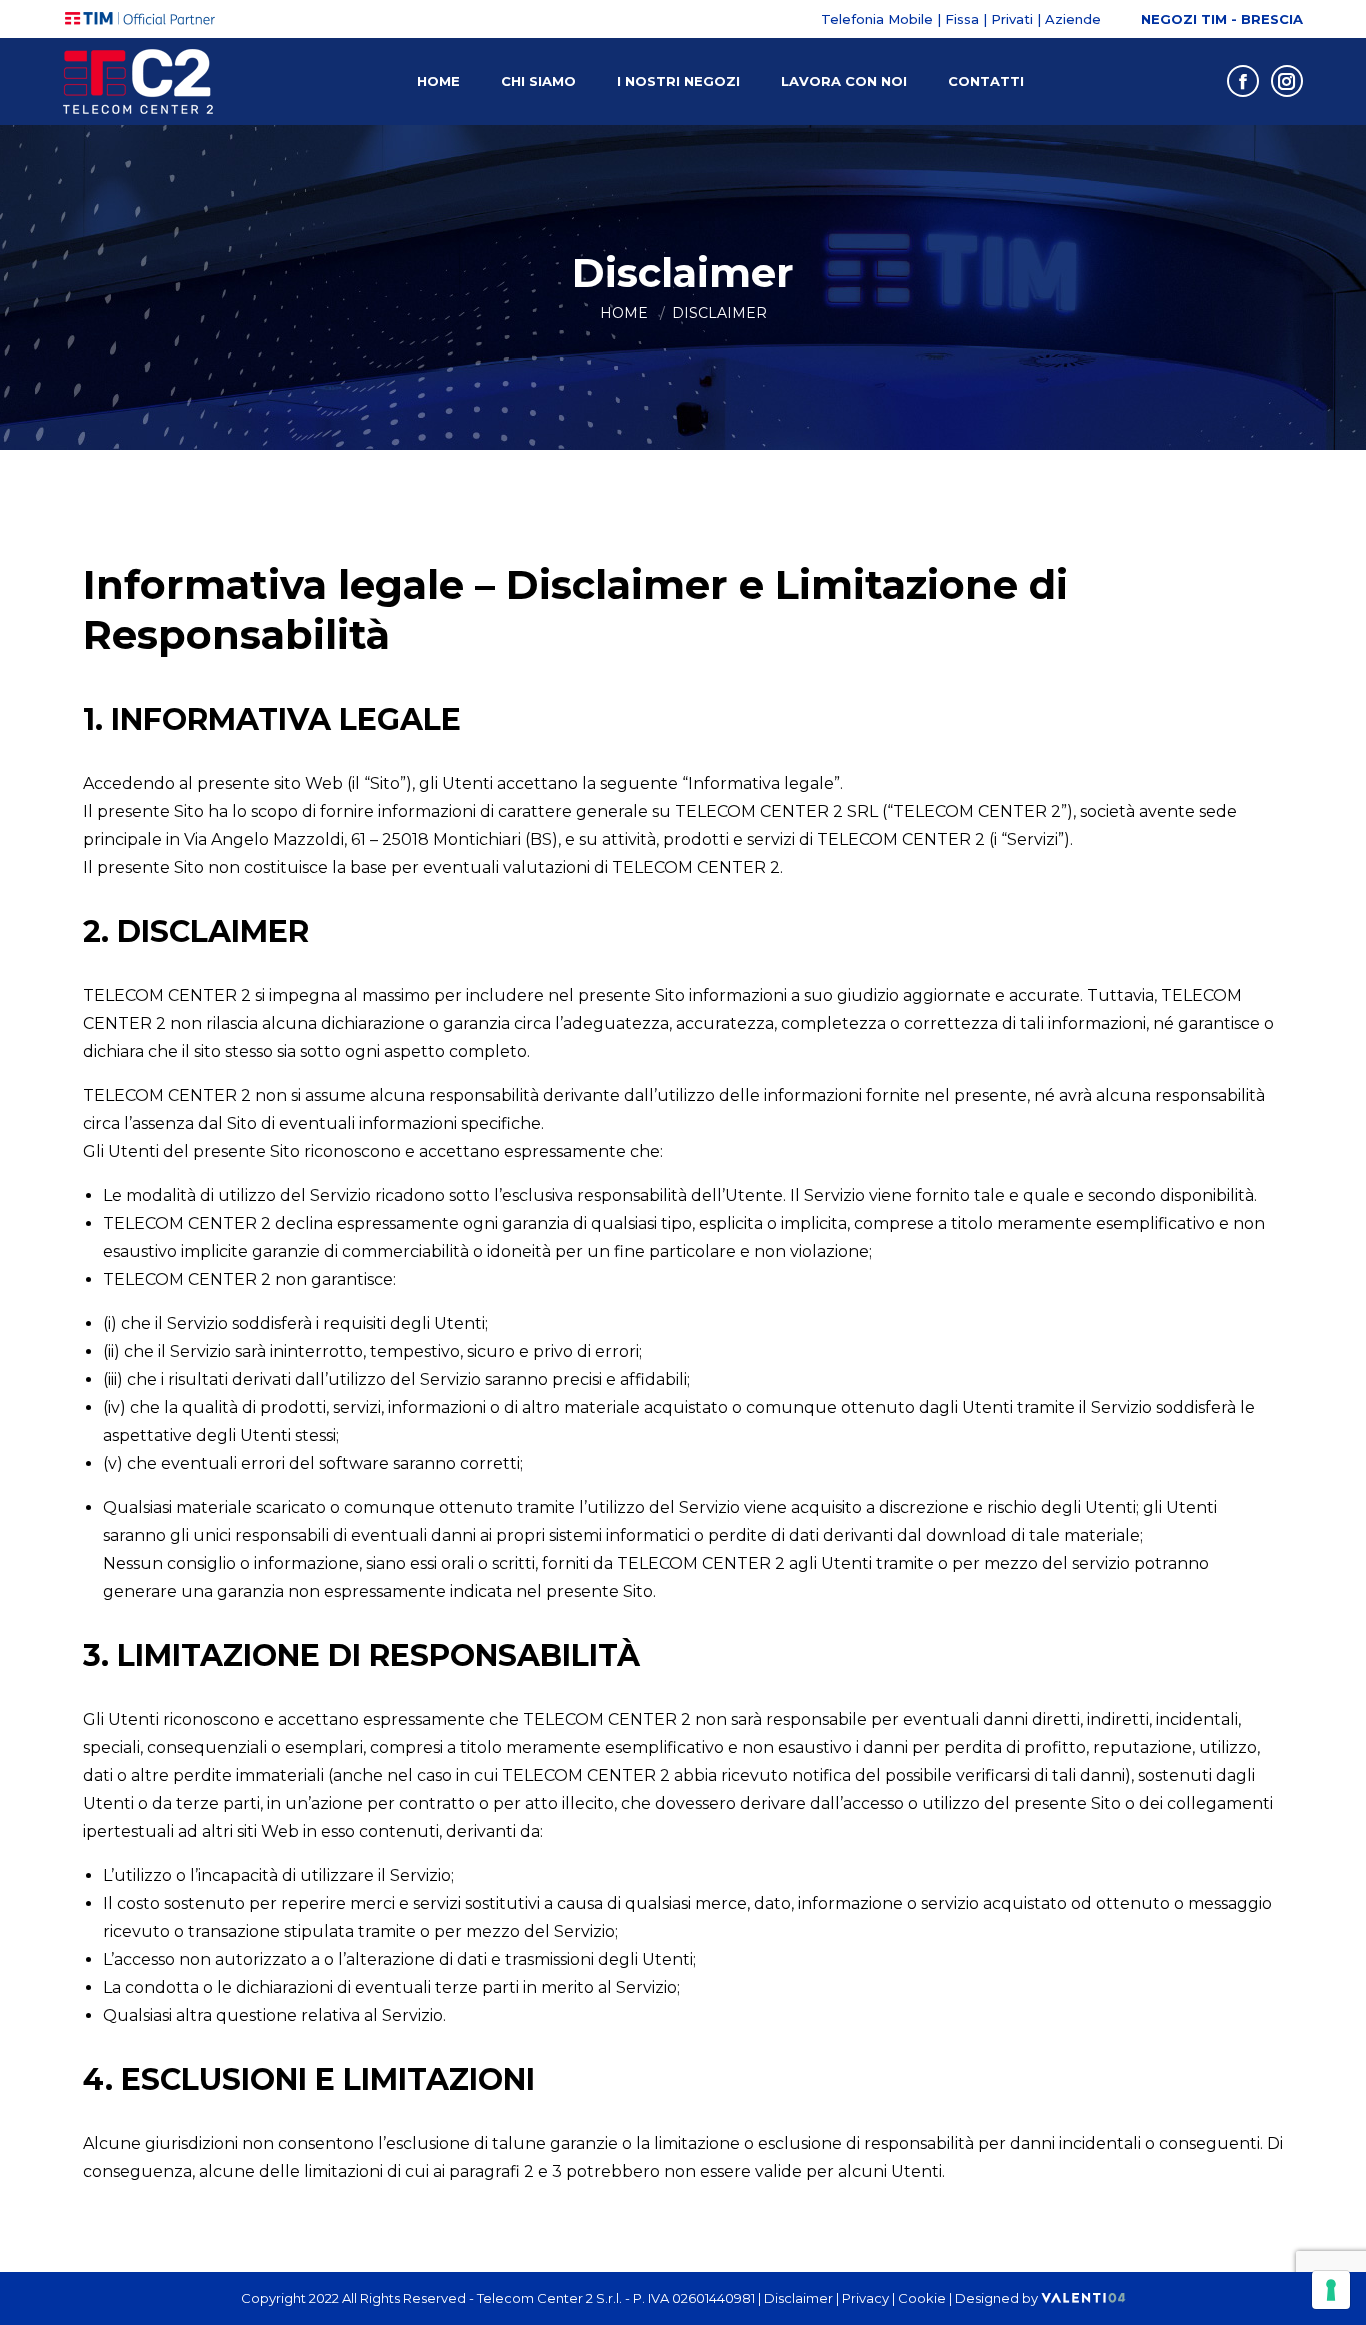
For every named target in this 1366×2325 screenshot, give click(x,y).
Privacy (865, 2298)
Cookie (922, 2298)
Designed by (998, 2298)
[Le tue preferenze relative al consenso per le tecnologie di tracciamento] (1331, 2290)
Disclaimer (798, 2298)
